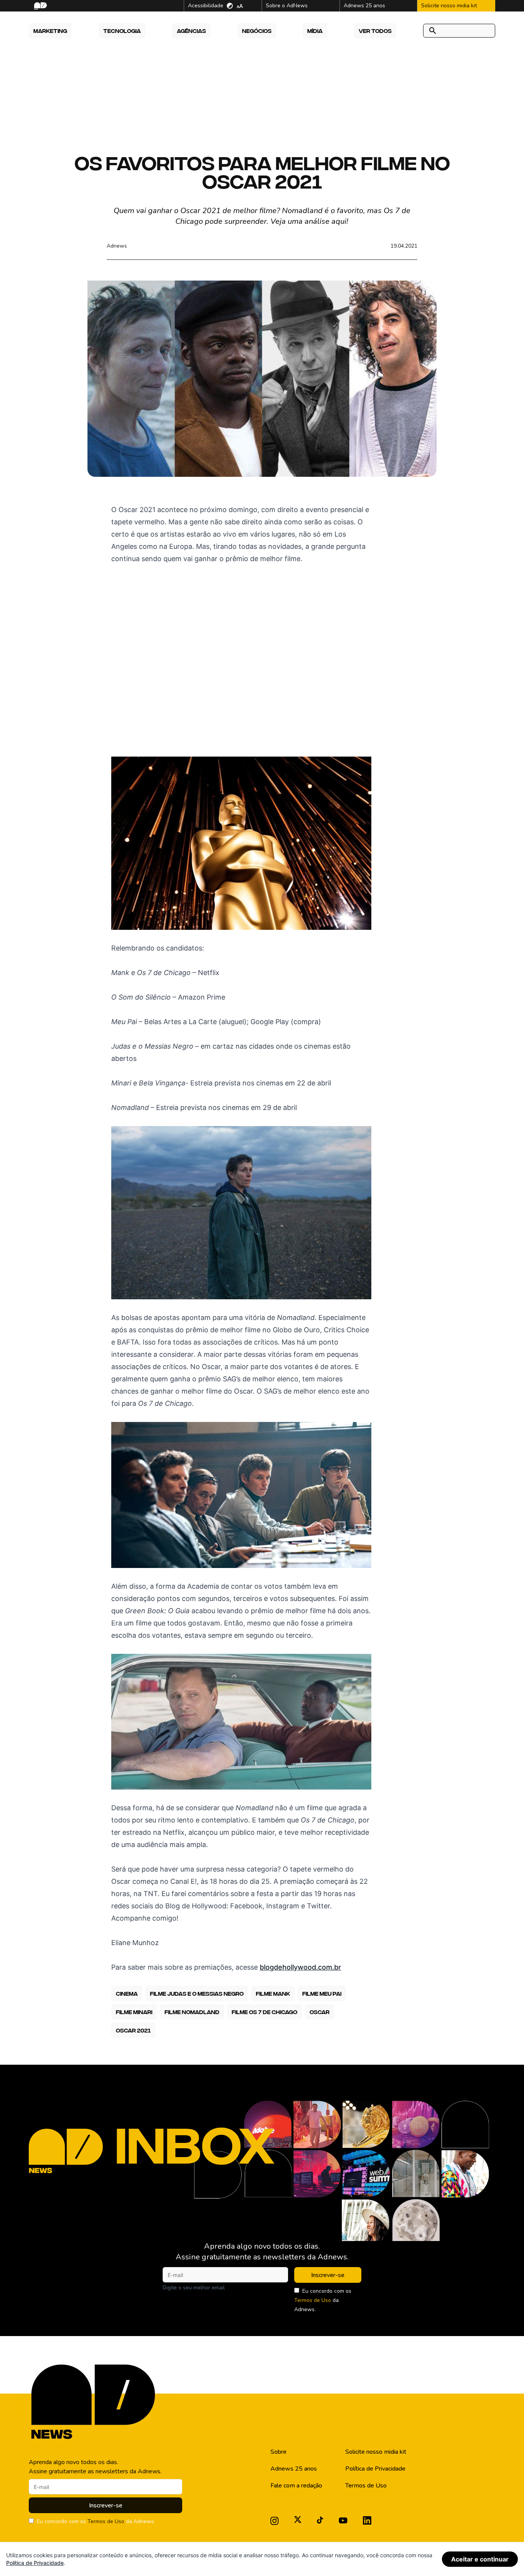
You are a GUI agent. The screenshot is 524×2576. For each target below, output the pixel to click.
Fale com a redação (296, 2486)
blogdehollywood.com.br (300, 1967)
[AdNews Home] (40, 6)
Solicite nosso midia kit (376, 2452)
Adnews (117, 246)
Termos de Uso (313, 2300)
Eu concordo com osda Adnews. (323, 2300)
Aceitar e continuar (480, 2559)
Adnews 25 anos (294, 2469)
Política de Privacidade (375, 2469)
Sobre (278, 2452)
